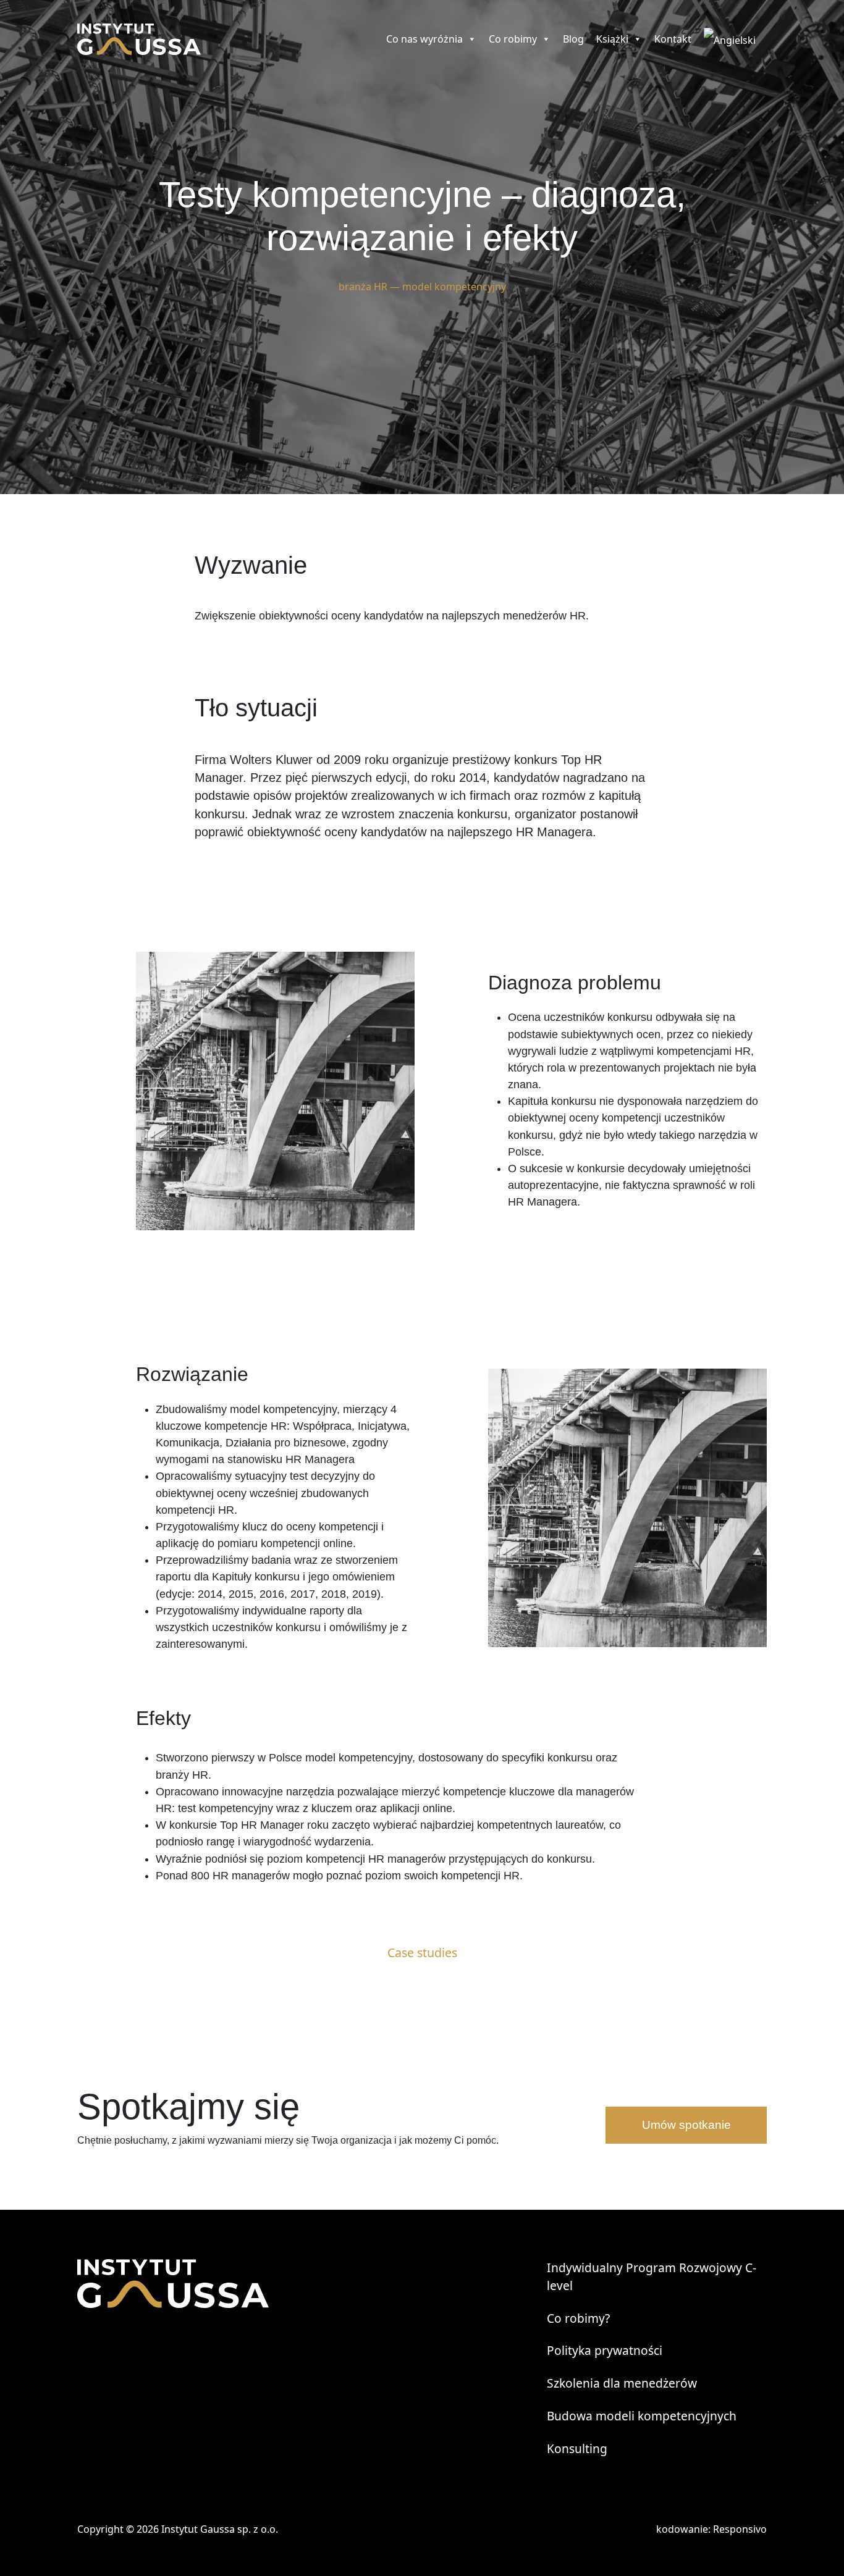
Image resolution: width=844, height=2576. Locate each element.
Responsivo (740, 2529)
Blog (573, 39)
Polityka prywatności (605, 2350)
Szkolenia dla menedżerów (622, 2383)
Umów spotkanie (686, 2125)
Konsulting (577, 2448)
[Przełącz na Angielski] (732, 39)
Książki (612, 39)
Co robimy (513, 39)
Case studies (422, 1953)
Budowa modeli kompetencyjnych (642, 2416)
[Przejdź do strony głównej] (139, 39)
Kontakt (673, 39)
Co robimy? (578, 2318)
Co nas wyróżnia (424, 39)
